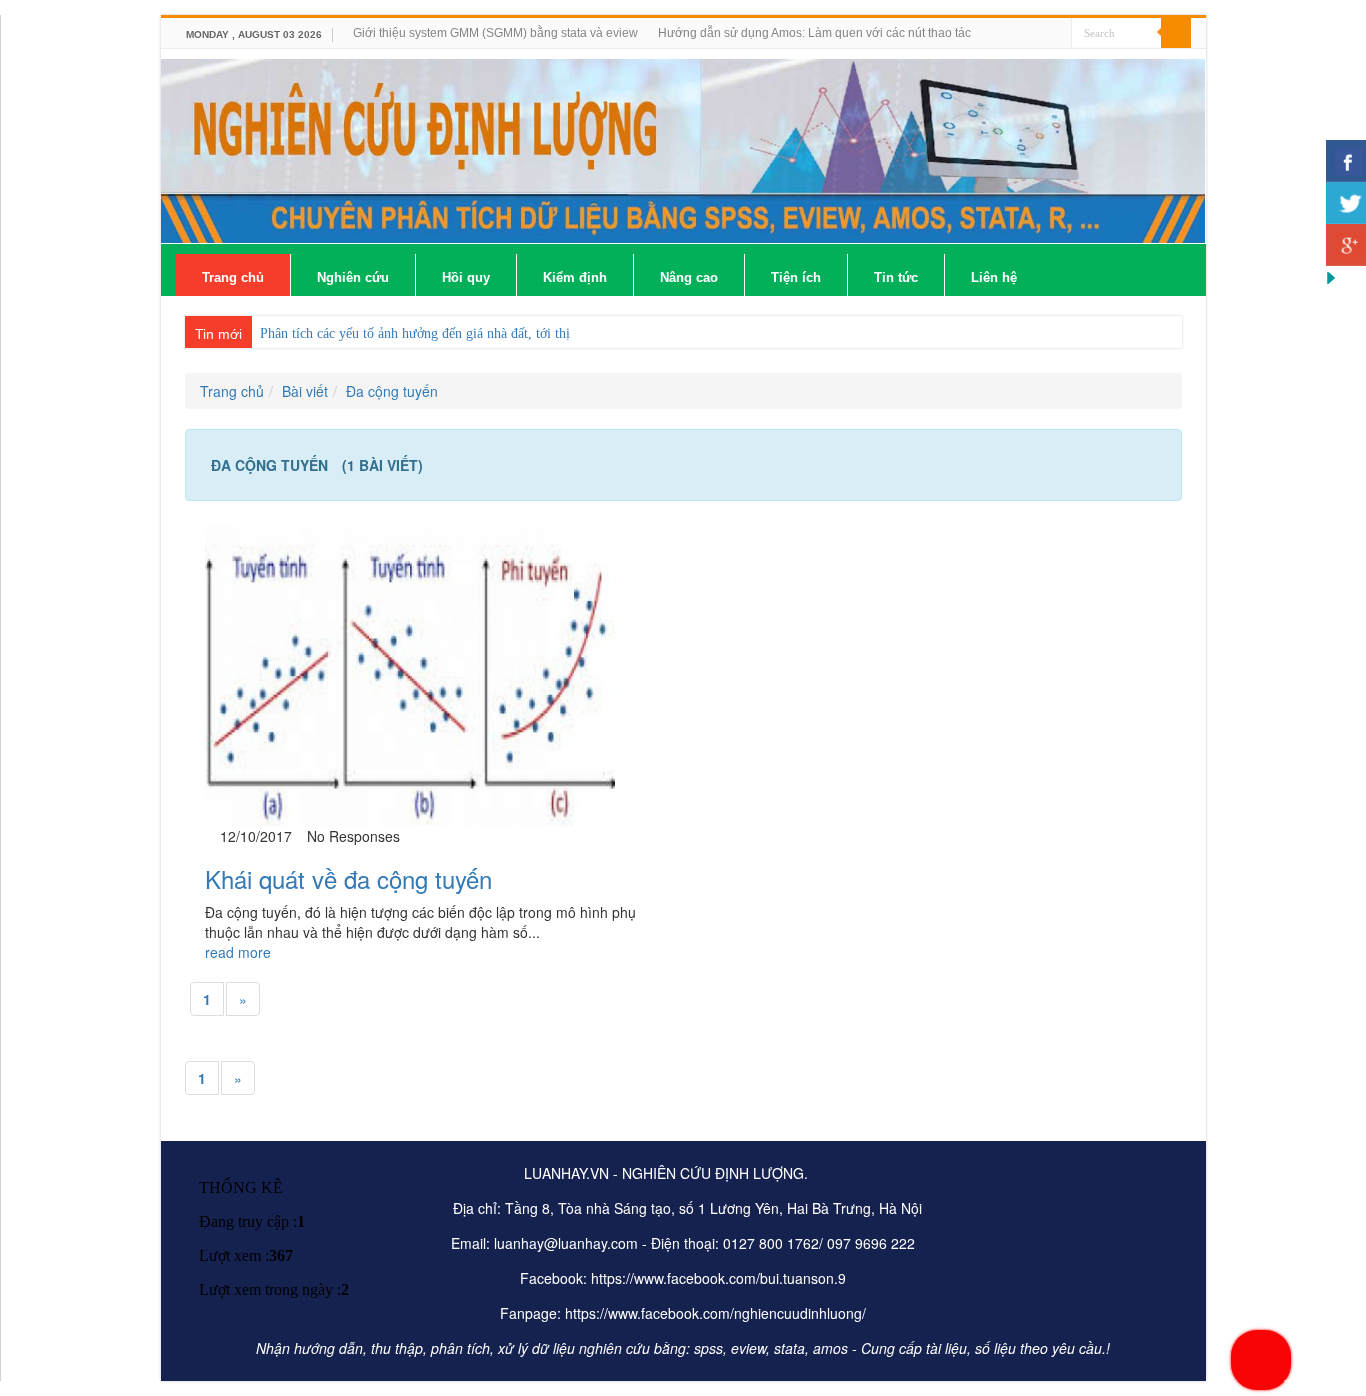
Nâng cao (689, 277)
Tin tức (896, 277)
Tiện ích (796, 277)
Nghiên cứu (353, 277)
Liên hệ (994, 277)
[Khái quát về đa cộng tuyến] (410, 674)
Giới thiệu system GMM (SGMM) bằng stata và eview (495, 33)
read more (238, 952)
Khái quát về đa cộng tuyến (348, 878)
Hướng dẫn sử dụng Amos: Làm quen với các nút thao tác (814, 33)
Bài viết (305, 391)
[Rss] (1056, 34)
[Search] (1176, 33)
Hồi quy (466, 277)
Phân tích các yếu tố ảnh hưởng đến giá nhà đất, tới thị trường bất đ (452, 333)
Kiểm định (575, 277)
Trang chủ (233, 277)
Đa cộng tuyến (392, 391)
